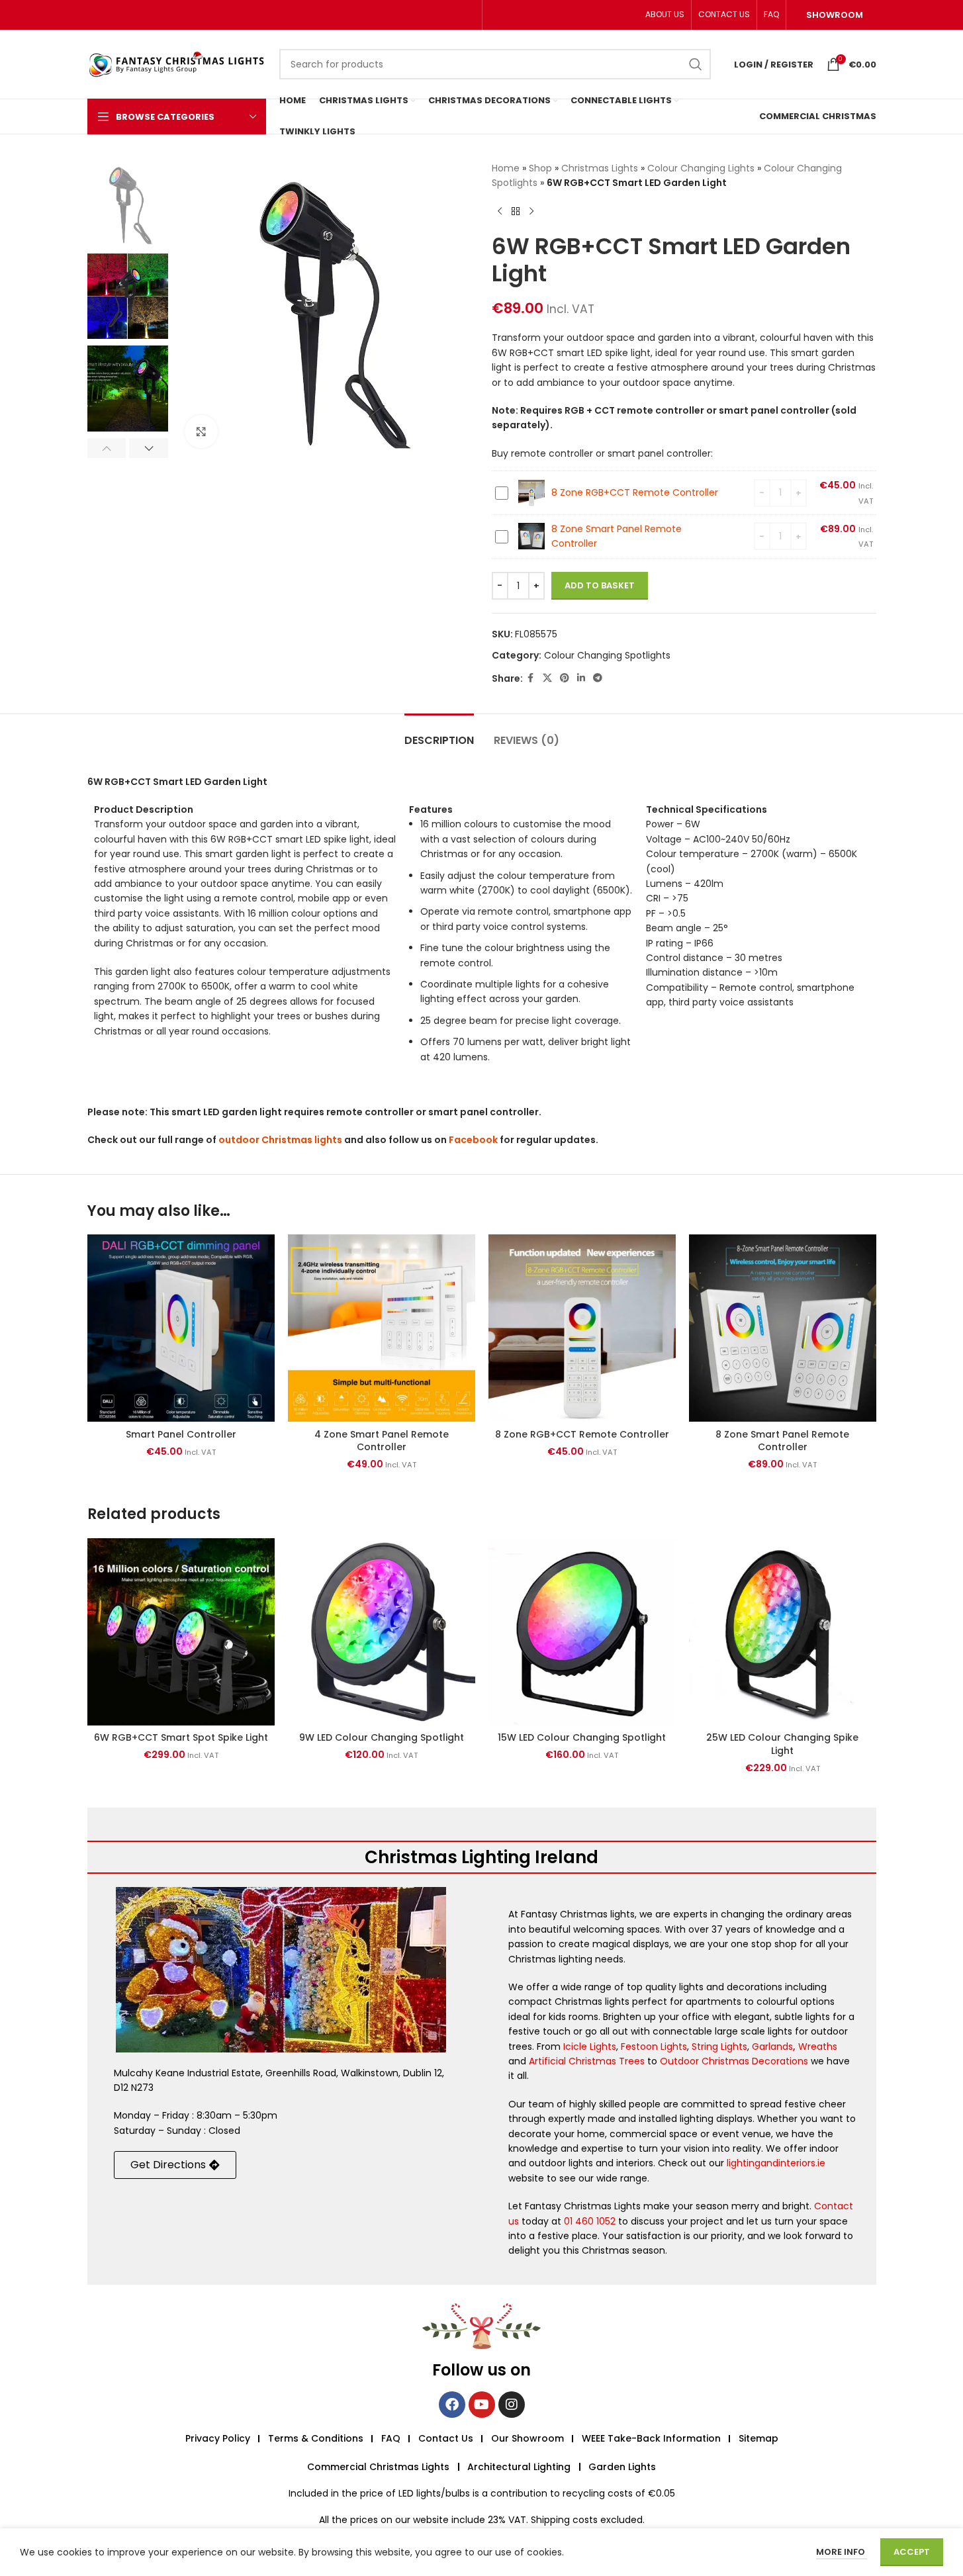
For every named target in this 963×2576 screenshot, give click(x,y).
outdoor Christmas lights (280, 1140)
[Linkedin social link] (581, 678)
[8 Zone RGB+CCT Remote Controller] (582, 1328)
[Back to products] (516, 212)
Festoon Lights (654, 2047)
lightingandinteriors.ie (776, 2163)
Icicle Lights (590, 2047)
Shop (540, 168)
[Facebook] (452, 2405)
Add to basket (600, 585)
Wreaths (818, 2047)
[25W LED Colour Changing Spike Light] (783, 1632)
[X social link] (547, 678)
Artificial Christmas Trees (587, 2061)
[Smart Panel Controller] (181, 1328)
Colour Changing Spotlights (607, 655)
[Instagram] (512, 2405)
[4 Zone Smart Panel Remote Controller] (382, 1328)
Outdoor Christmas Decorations (734, 2061)
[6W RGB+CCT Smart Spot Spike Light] (181, 1632)
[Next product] (531, 212)
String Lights (719, 2047)
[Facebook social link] (531, 678)
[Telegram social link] (598, 678)
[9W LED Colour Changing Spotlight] (382, 1632)
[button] (107, 448)
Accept (912, 2552)
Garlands (772, 2047)
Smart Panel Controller (181, 1434)
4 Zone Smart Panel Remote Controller (382, 1441)
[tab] (439, 734)
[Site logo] (177, 64)
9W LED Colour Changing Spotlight (382, 1737)
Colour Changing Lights (701, 168)
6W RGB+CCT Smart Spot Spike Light (181, 1737)
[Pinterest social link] (565, 678)
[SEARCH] (696, 64)
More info (842, 2552)
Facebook (473, 1140)
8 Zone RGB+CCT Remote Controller (635, 492)
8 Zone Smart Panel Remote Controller (782, 1441)
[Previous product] (500, 212)
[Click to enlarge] (201, 432)
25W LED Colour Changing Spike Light (782, 1744)
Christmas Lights (600, 168)
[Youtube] (482, 2405)
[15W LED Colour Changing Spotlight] (582, 1632)
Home (506, 168)
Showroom (835, 15)
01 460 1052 (590, 2221)
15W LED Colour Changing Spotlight (582, 1737)
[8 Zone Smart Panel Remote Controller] (783, 1328)
